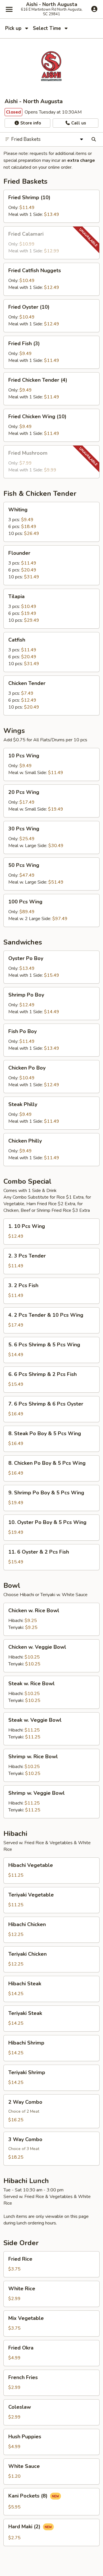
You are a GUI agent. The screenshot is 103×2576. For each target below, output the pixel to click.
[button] (51, 206)
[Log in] (94, 9)
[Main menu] (9, 9)
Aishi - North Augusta (52, 5)
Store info (30, 123)
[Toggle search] (94, 139)
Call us (78, 123)
